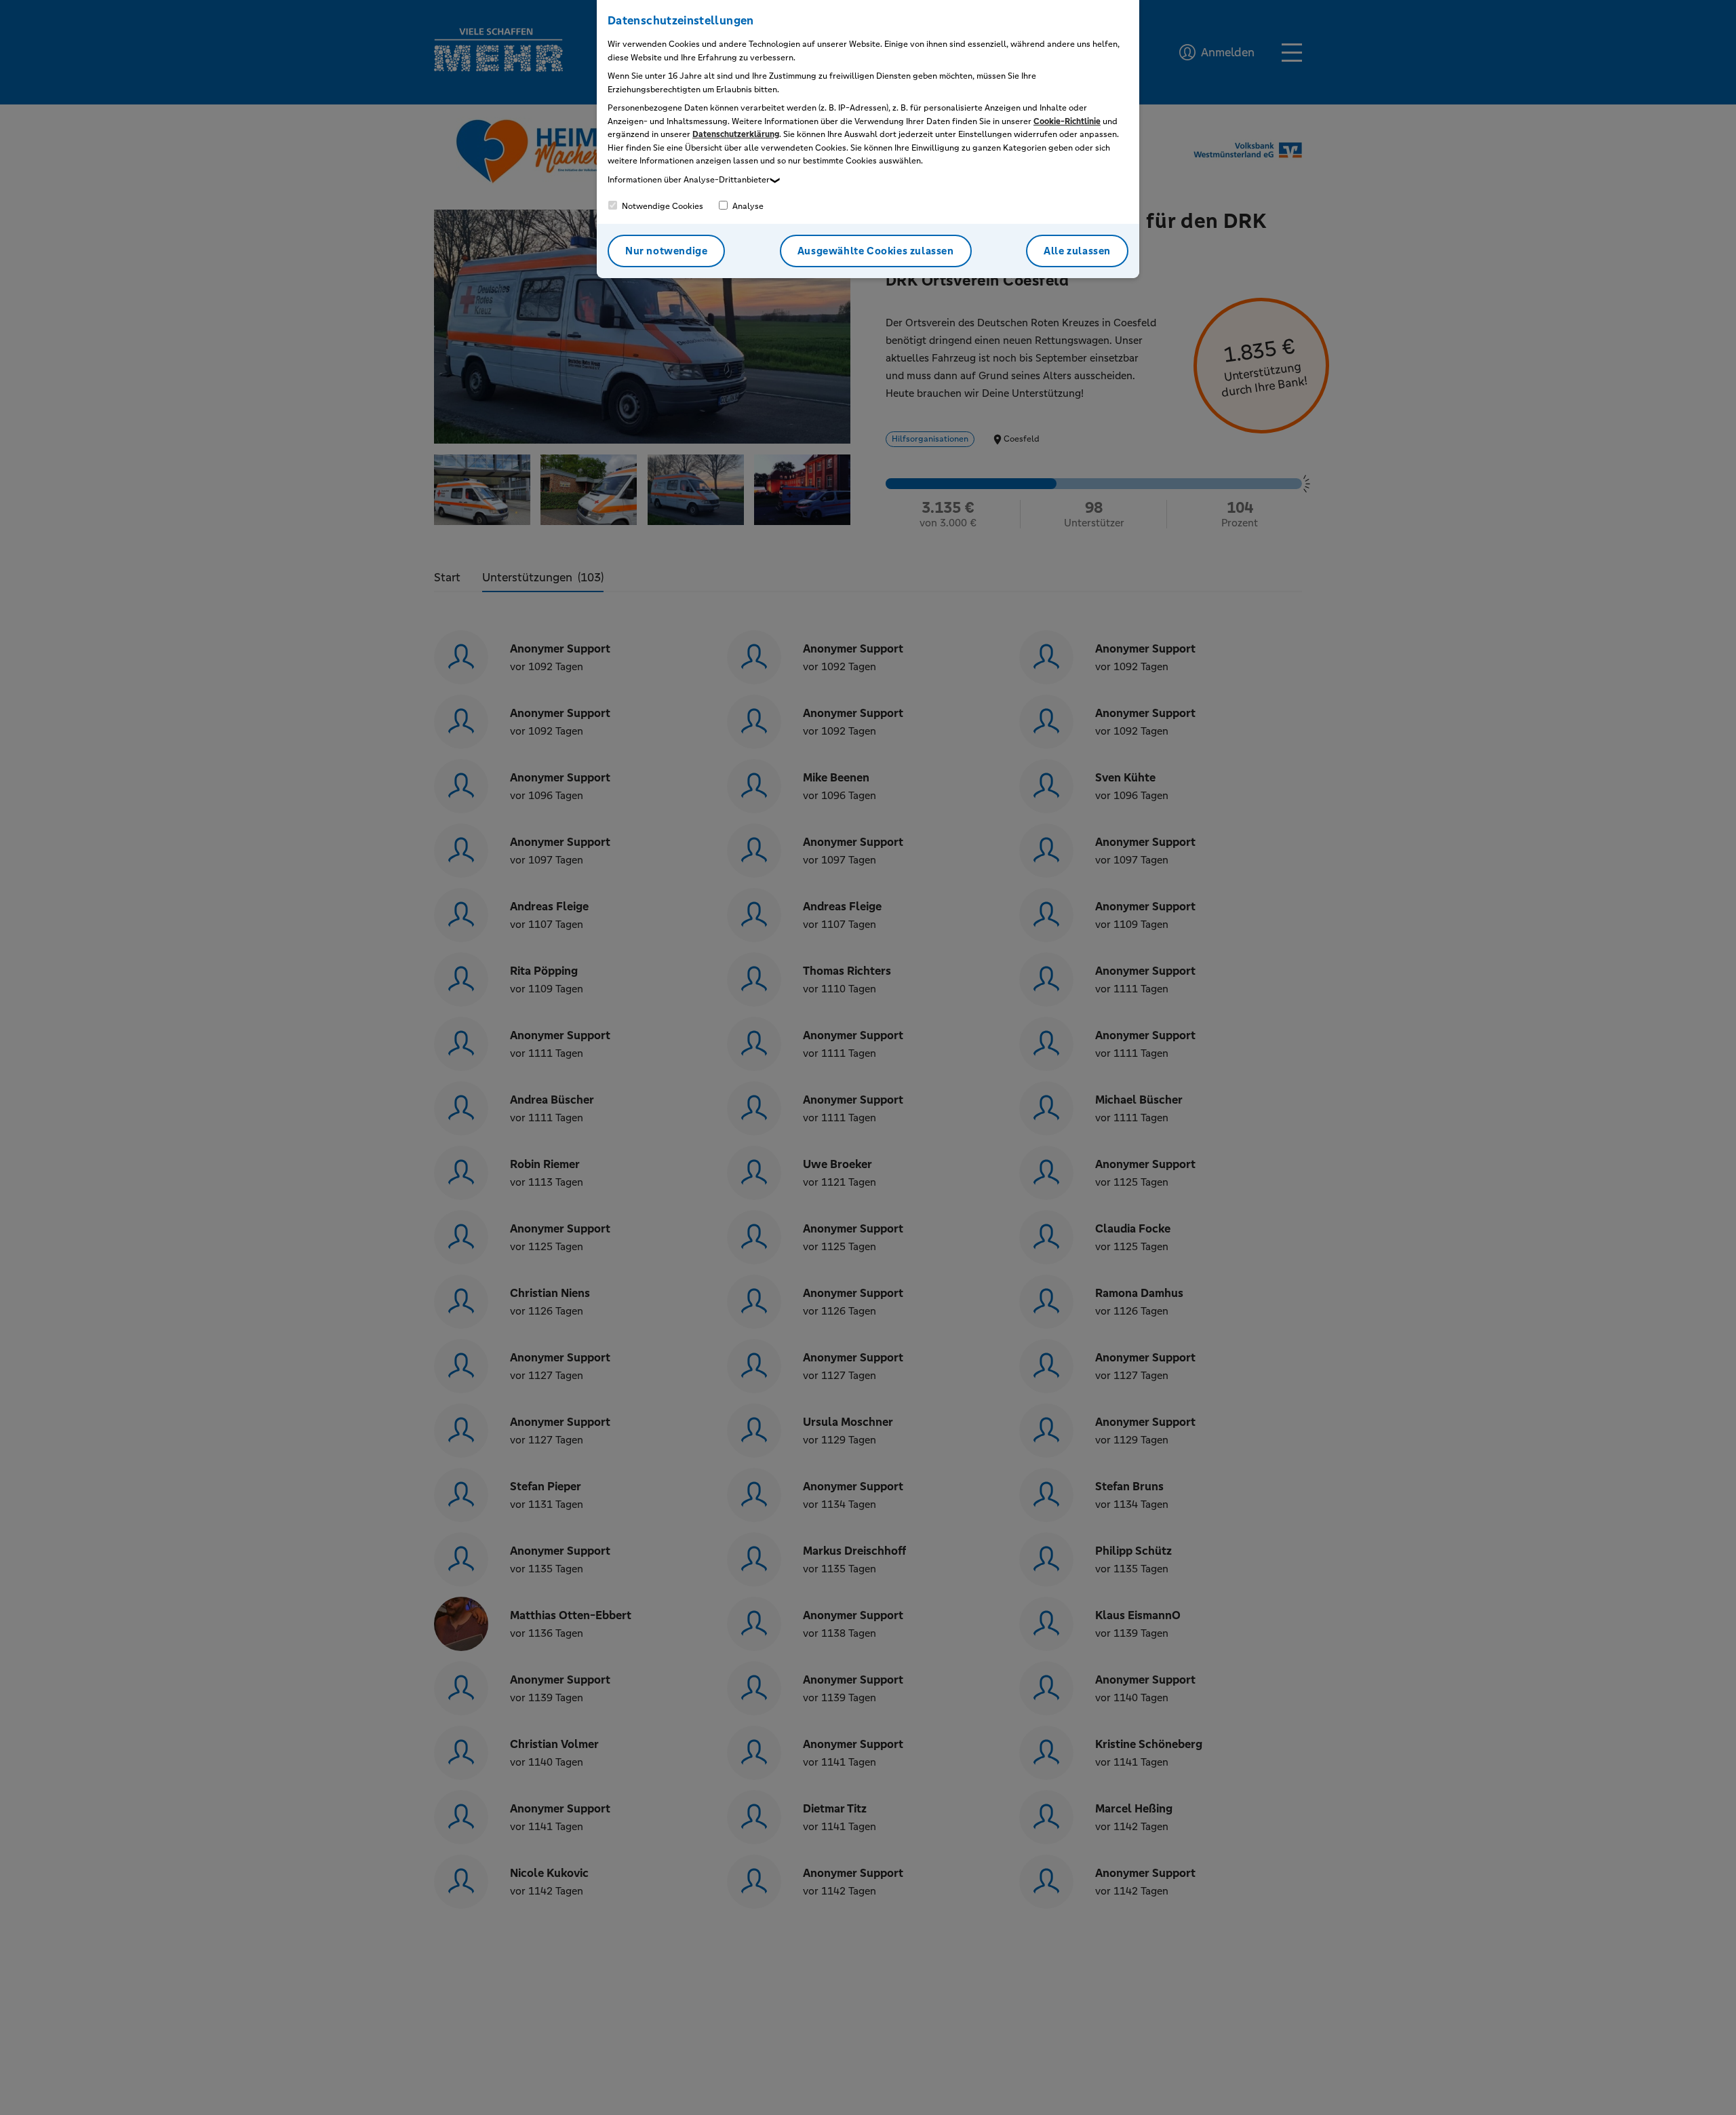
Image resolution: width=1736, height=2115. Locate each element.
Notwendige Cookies (662, 206)
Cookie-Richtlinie (1067, 121)
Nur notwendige (666, 251)
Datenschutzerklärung (736, 134)
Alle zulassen (1077, 251)
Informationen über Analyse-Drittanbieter (689, 180)
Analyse (747, 206)
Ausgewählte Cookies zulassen (876, 251)
